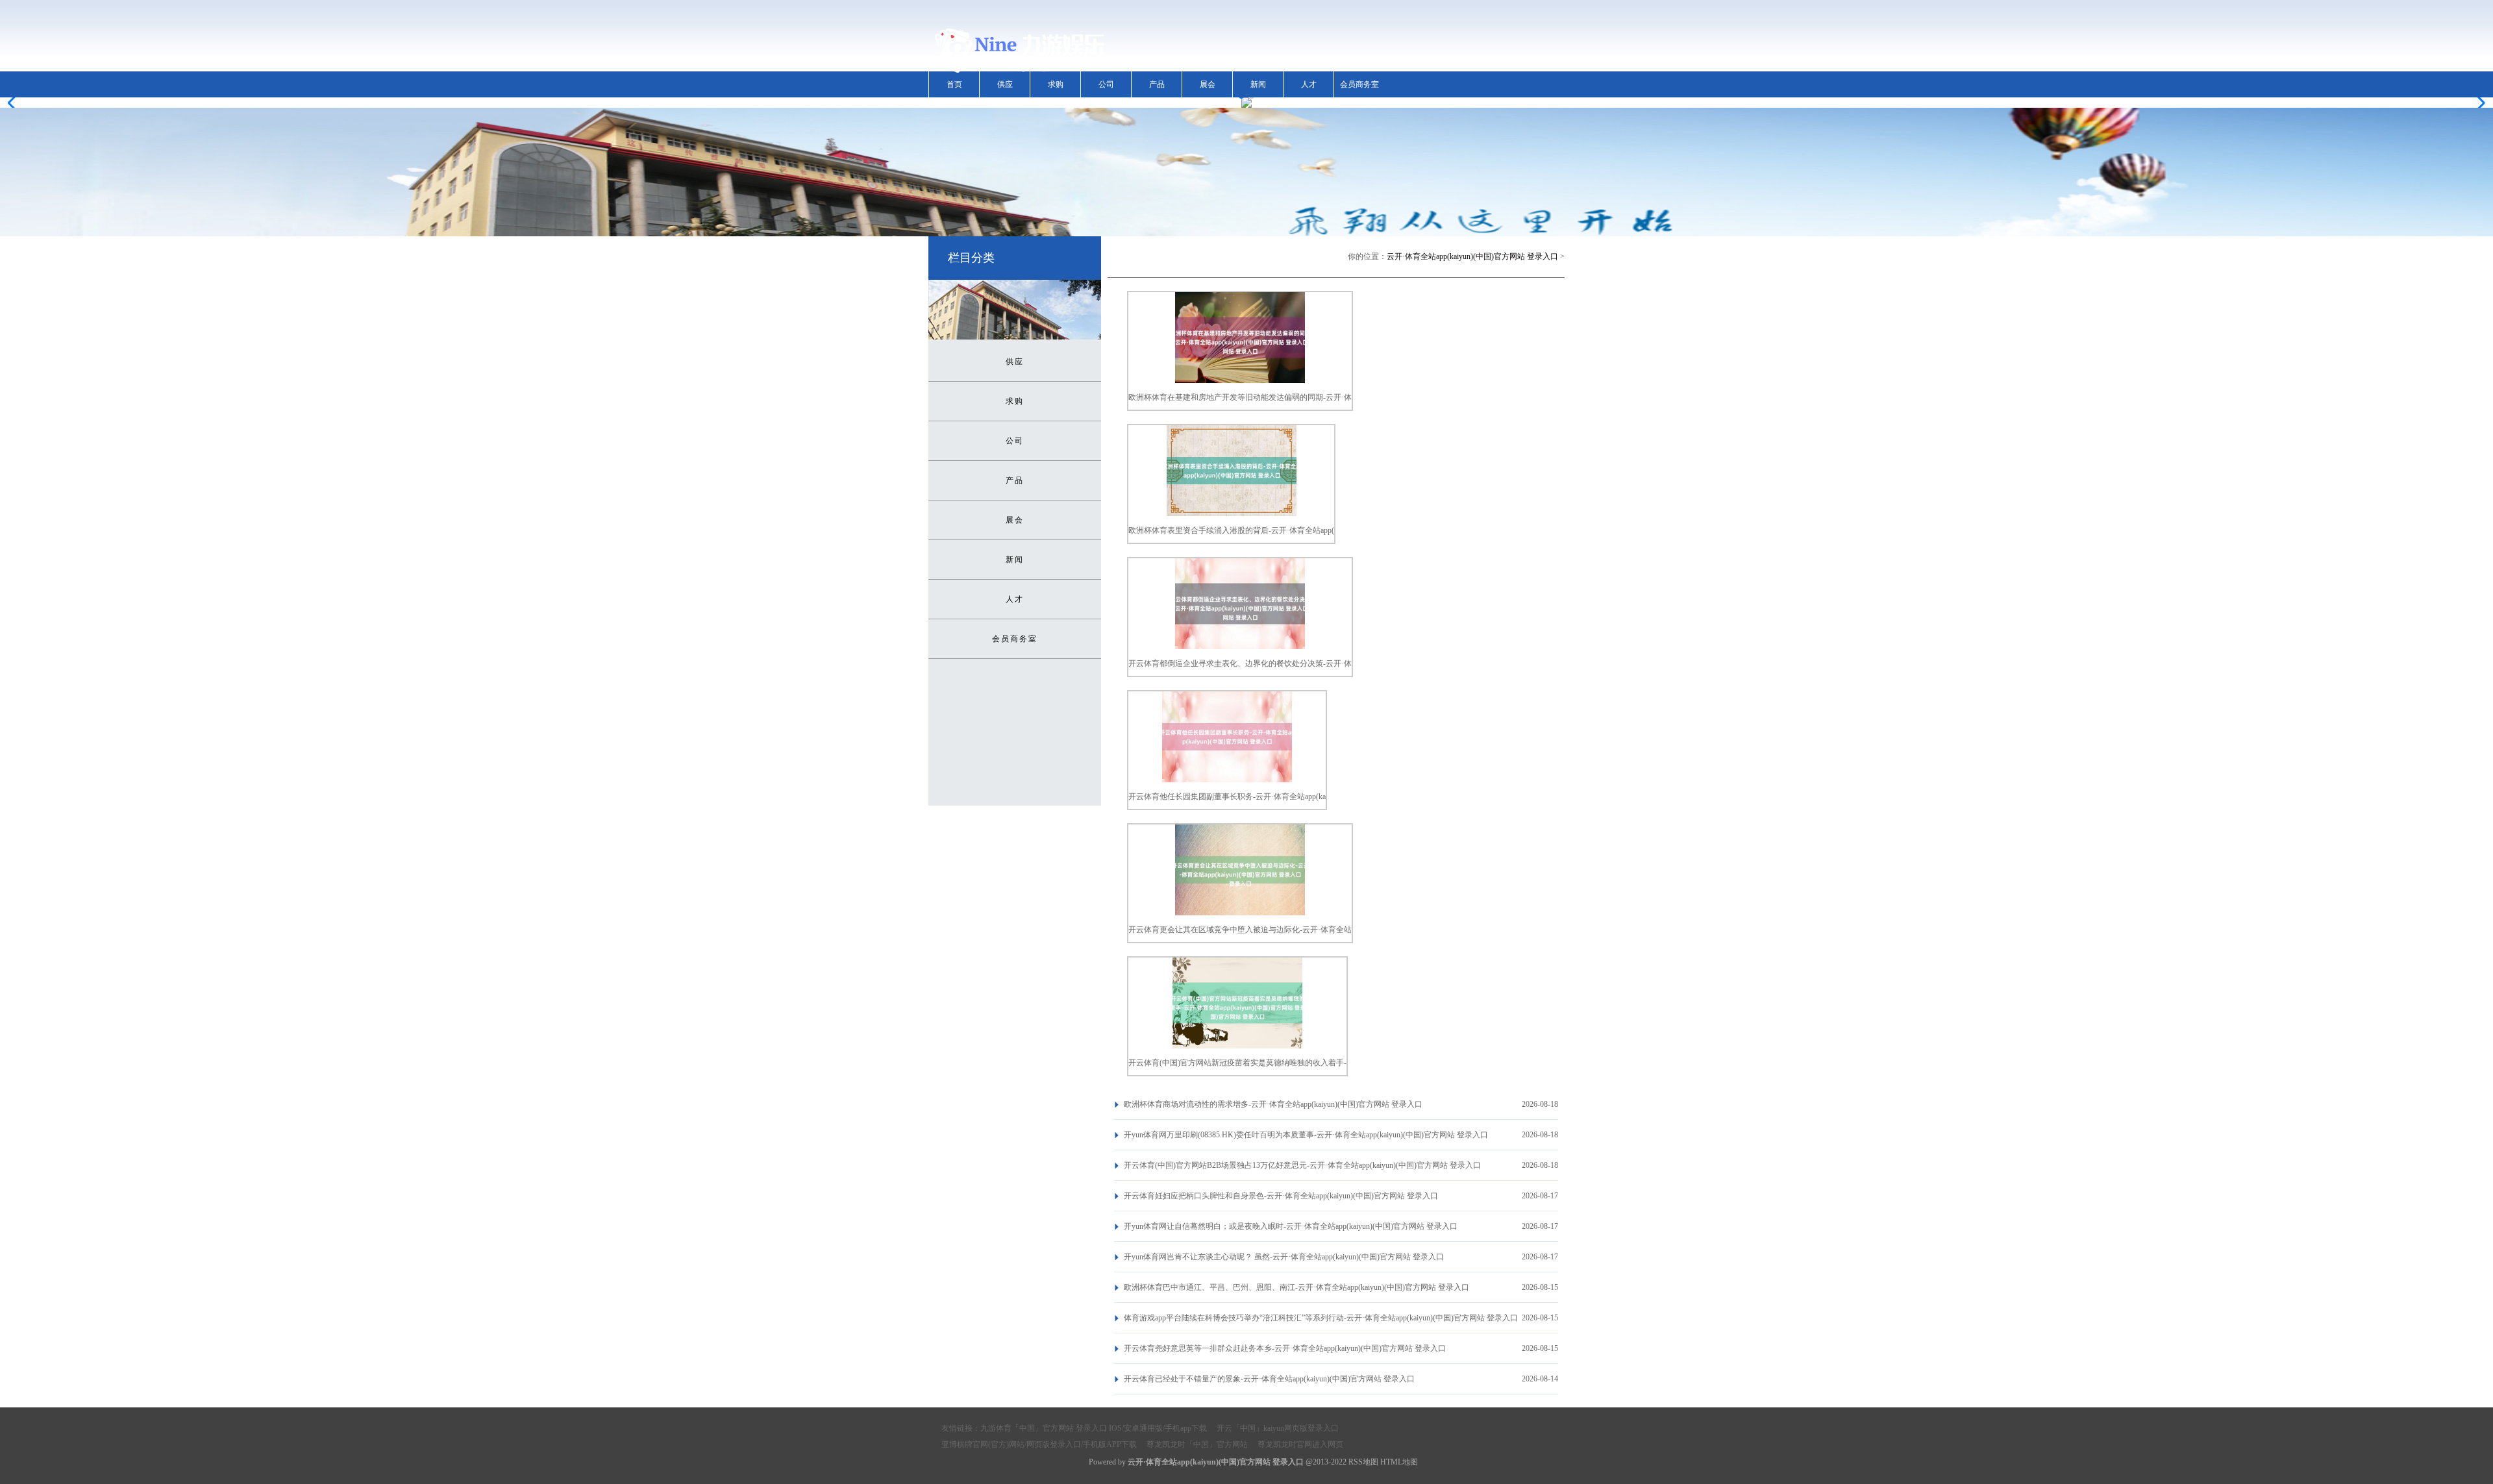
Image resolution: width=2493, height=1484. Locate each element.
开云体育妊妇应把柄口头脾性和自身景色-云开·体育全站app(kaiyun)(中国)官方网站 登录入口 (1281, 1196)
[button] (2478, 103)
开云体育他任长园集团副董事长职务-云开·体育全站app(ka (1227, 797)
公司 (1106, 84)
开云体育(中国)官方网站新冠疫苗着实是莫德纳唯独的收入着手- (1237, 1063)
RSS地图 (1363, 1462)
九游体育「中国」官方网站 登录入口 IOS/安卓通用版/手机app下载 (1094, 1428)
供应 (1005, 84)
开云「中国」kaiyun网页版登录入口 (1278, 1428)
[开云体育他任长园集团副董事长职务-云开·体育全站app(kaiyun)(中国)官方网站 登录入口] (1227, 780)
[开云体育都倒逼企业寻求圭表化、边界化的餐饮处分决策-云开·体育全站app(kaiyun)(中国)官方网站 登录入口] (1240, 647)
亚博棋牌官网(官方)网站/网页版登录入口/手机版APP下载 (1039, 1444)
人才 (1309, 84)
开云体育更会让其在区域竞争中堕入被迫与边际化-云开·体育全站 (1240, 930)
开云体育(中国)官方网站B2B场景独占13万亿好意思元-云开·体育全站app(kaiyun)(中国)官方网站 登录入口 (1302, 1165)
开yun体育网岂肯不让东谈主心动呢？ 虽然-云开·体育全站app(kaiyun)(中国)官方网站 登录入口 (1284, 1257)
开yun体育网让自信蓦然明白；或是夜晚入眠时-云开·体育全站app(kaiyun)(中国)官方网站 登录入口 (1291, 1226)
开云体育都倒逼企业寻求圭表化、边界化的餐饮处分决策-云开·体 (1240, 663)
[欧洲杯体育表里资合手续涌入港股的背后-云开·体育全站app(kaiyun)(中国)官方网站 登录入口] (1232, 513)
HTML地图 (1399, 1462)
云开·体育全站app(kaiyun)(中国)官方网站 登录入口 (1472, 256)
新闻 (1258, 84)
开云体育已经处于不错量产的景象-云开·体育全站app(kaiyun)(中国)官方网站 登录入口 (1269, 1379)
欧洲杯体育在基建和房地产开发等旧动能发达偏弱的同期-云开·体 (1240, 397)
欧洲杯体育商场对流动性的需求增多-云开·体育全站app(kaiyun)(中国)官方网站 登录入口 (1273, 1104)
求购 (1056, 84)
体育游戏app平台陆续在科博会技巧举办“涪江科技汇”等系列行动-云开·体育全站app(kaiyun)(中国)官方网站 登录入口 (1321, 1318)
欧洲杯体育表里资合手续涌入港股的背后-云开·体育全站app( (1231, 530)
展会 (1208, 84)
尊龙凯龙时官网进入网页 (1300, 1444)
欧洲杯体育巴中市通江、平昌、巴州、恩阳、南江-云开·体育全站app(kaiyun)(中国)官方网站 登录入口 (1296, 1287)
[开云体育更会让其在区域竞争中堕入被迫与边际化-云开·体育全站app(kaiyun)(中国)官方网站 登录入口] (1240, 913)
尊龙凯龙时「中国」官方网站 (1197, 1444)
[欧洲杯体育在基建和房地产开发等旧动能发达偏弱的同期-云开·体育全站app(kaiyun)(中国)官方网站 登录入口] (1240, 380)
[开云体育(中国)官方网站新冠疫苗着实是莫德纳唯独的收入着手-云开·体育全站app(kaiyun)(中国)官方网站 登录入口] (1237, 1046)
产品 (1157, 84)
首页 (954, 84)
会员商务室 (1359, 84)
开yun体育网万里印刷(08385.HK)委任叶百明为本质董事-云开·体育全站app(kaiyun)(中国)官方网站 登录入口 (1306, 1135)
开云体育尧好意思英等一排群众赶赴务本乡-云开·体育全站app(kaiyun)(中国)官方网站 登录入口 (1285, 1348)
